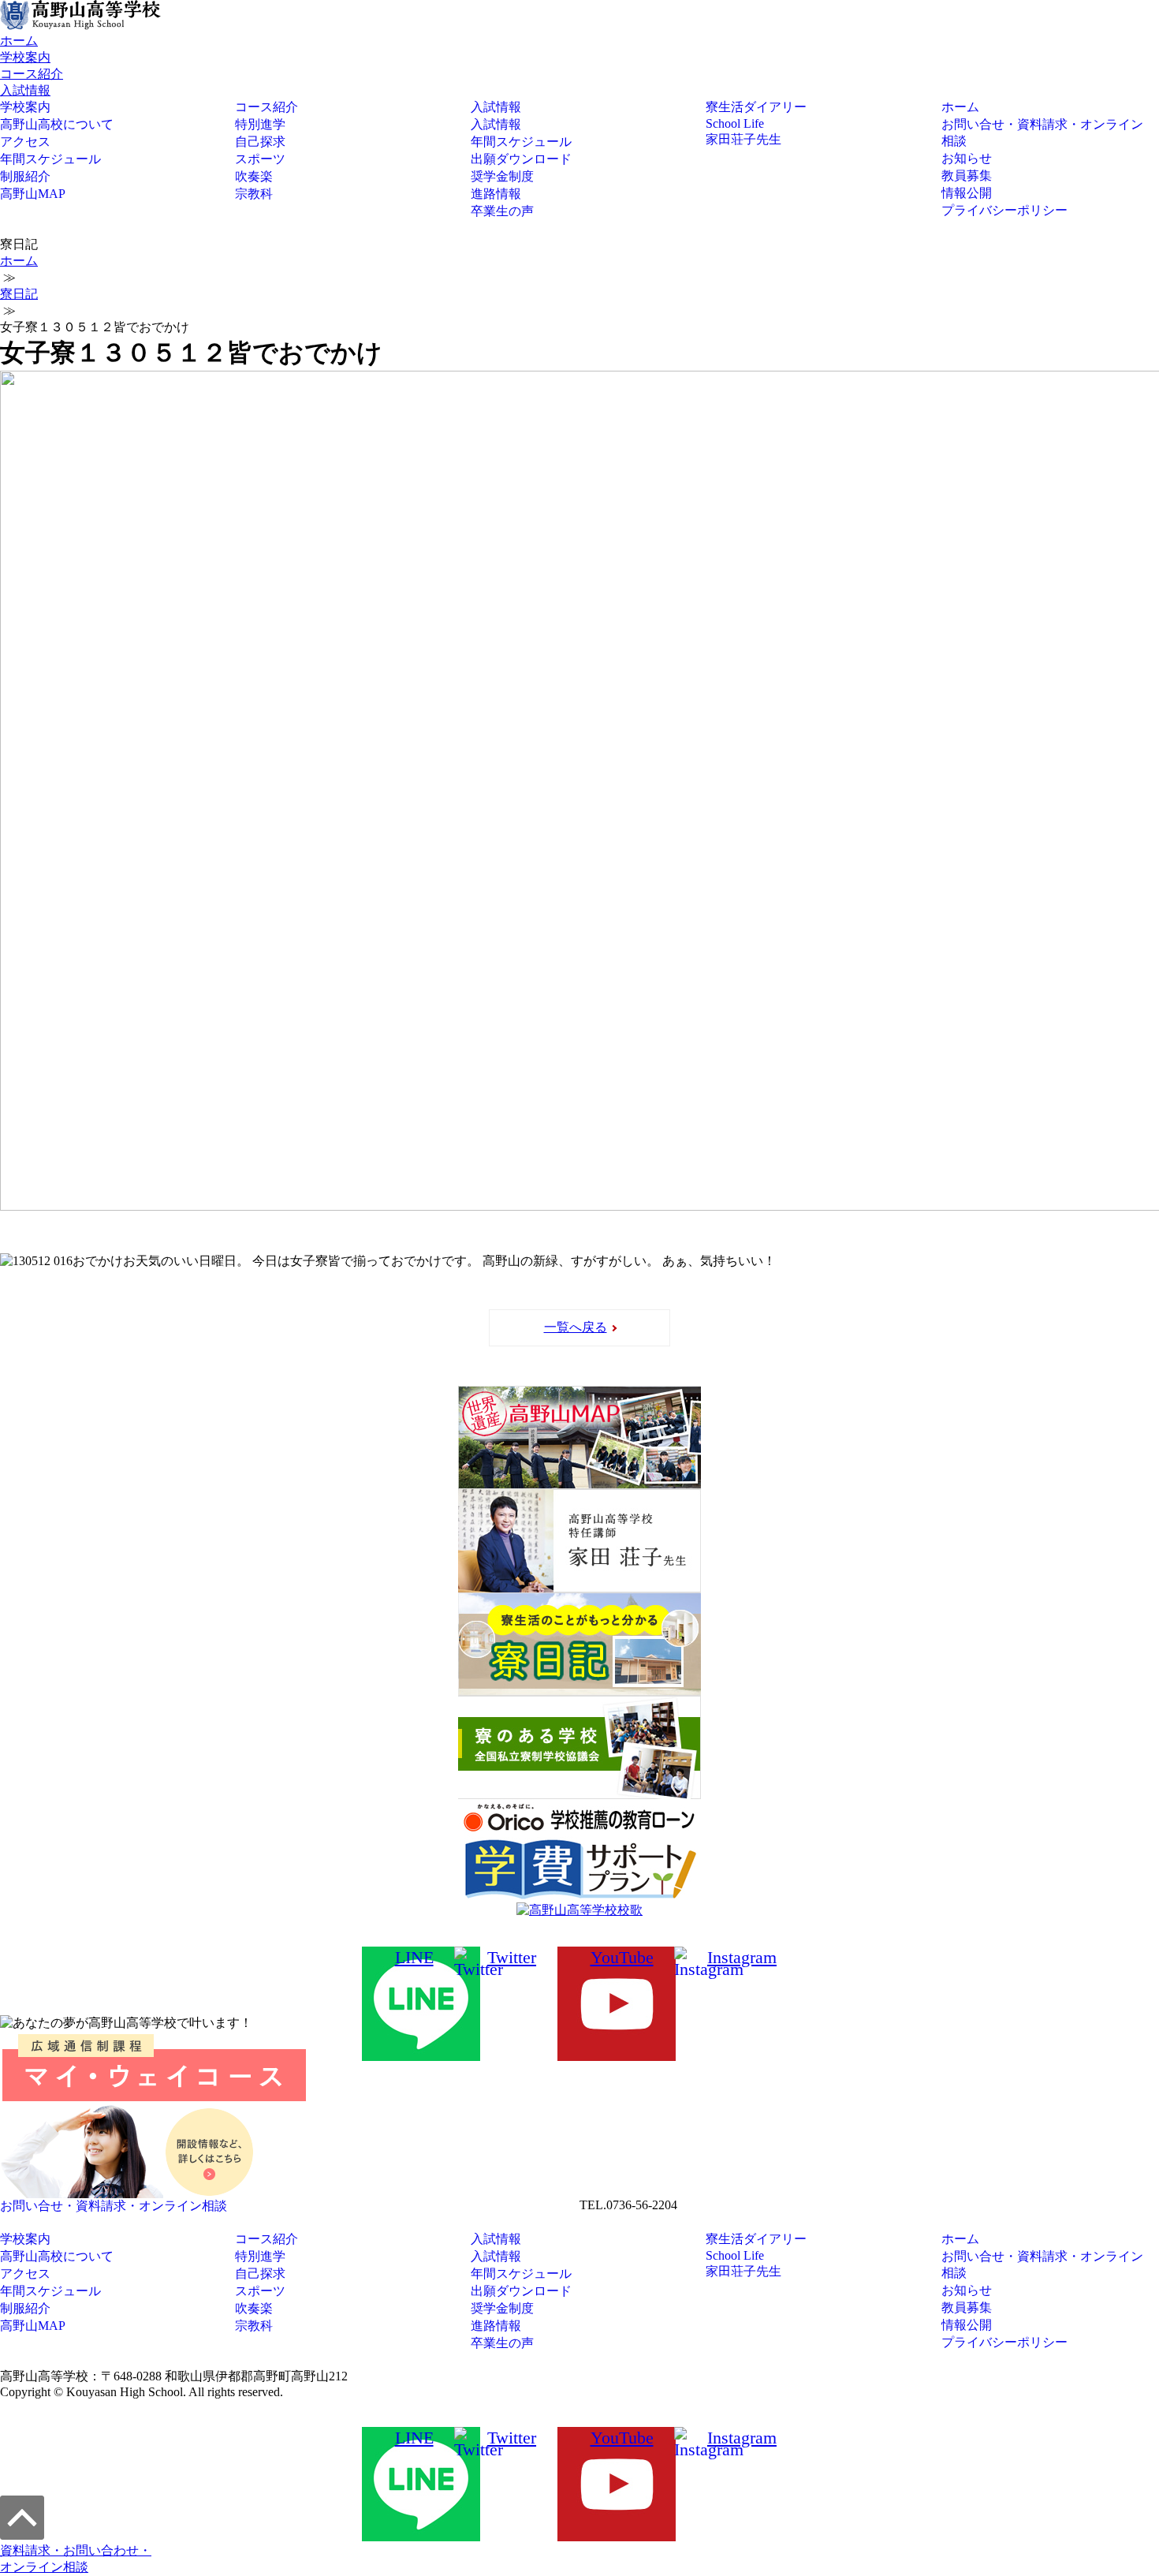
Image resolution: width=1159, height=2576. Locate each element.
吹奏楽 (254, 176)
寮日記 (19, 294)
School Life (735, 123)
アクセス (25, 142)
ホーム (19, 41)
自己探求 (260, 142)
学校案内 (25, 57)
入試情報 (25, 90)
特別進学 (260, 124)
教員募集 (967, 175)
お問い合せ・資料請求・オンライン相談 (1042, 133)
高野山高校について (57, 124)
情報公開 (967, 193)
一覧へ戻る (576, 1327)
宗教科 (254, 194)
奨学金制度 (502, 176)
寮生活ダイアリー (756, 107)
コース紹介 (32, 74)
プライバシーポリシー (1004, 210)
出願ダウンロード (521, 159)
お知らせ (967, 158)
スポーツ (260, 159)
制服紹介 (25, 176)
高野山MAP (33, 194)
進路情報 (496, 194)
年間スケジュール (50, 159)
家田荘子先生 (743, 139)
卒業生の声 (502, 211)
